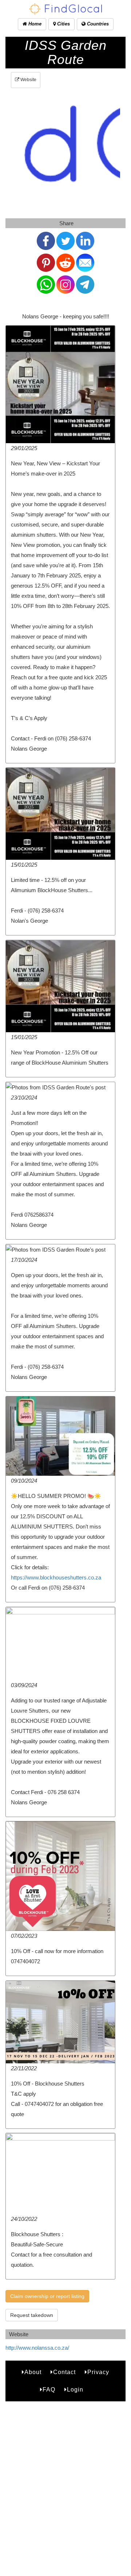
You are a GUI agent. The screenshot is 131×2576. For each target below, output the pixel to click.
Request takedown (32, 2315)
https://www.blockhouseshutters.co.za (56, 1577)
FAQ (49, 2390)
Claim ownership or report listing (47, 2296)
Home (34, 24)
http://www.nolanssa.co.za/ (37, 2348)
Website (28, 80)
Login (75, 2390)
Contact (64, 2372)
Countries (97, 24)
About (33, 2372)
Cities (63, 24)
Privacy (98, 2372)
